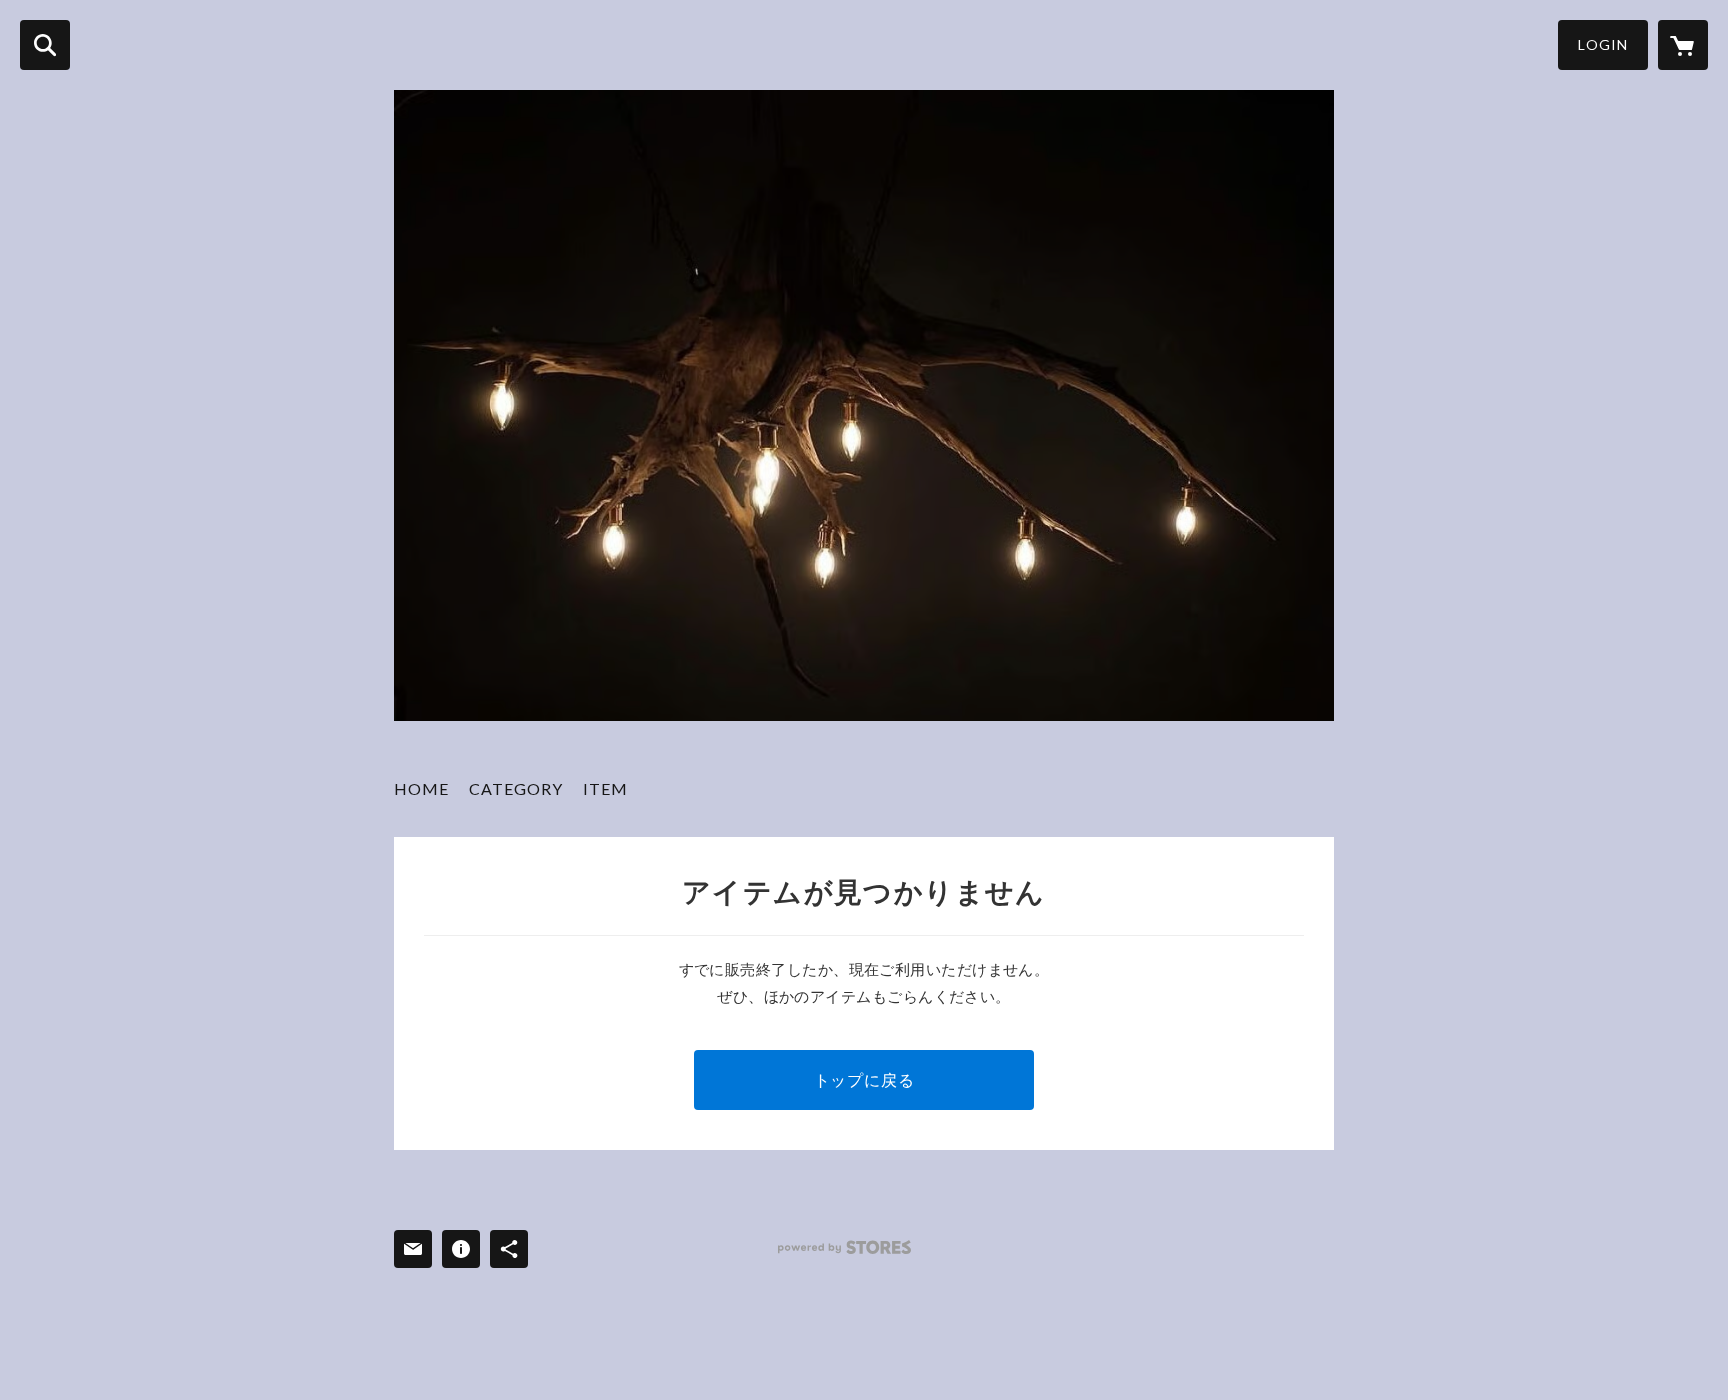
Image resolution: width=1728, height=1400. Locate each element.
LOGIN (1603, 44)
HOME (421, 788)
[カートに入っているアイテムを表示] (1683, 45)
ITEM (605, 788)
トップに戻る (864, 1079)
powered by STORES (844, 1247)
